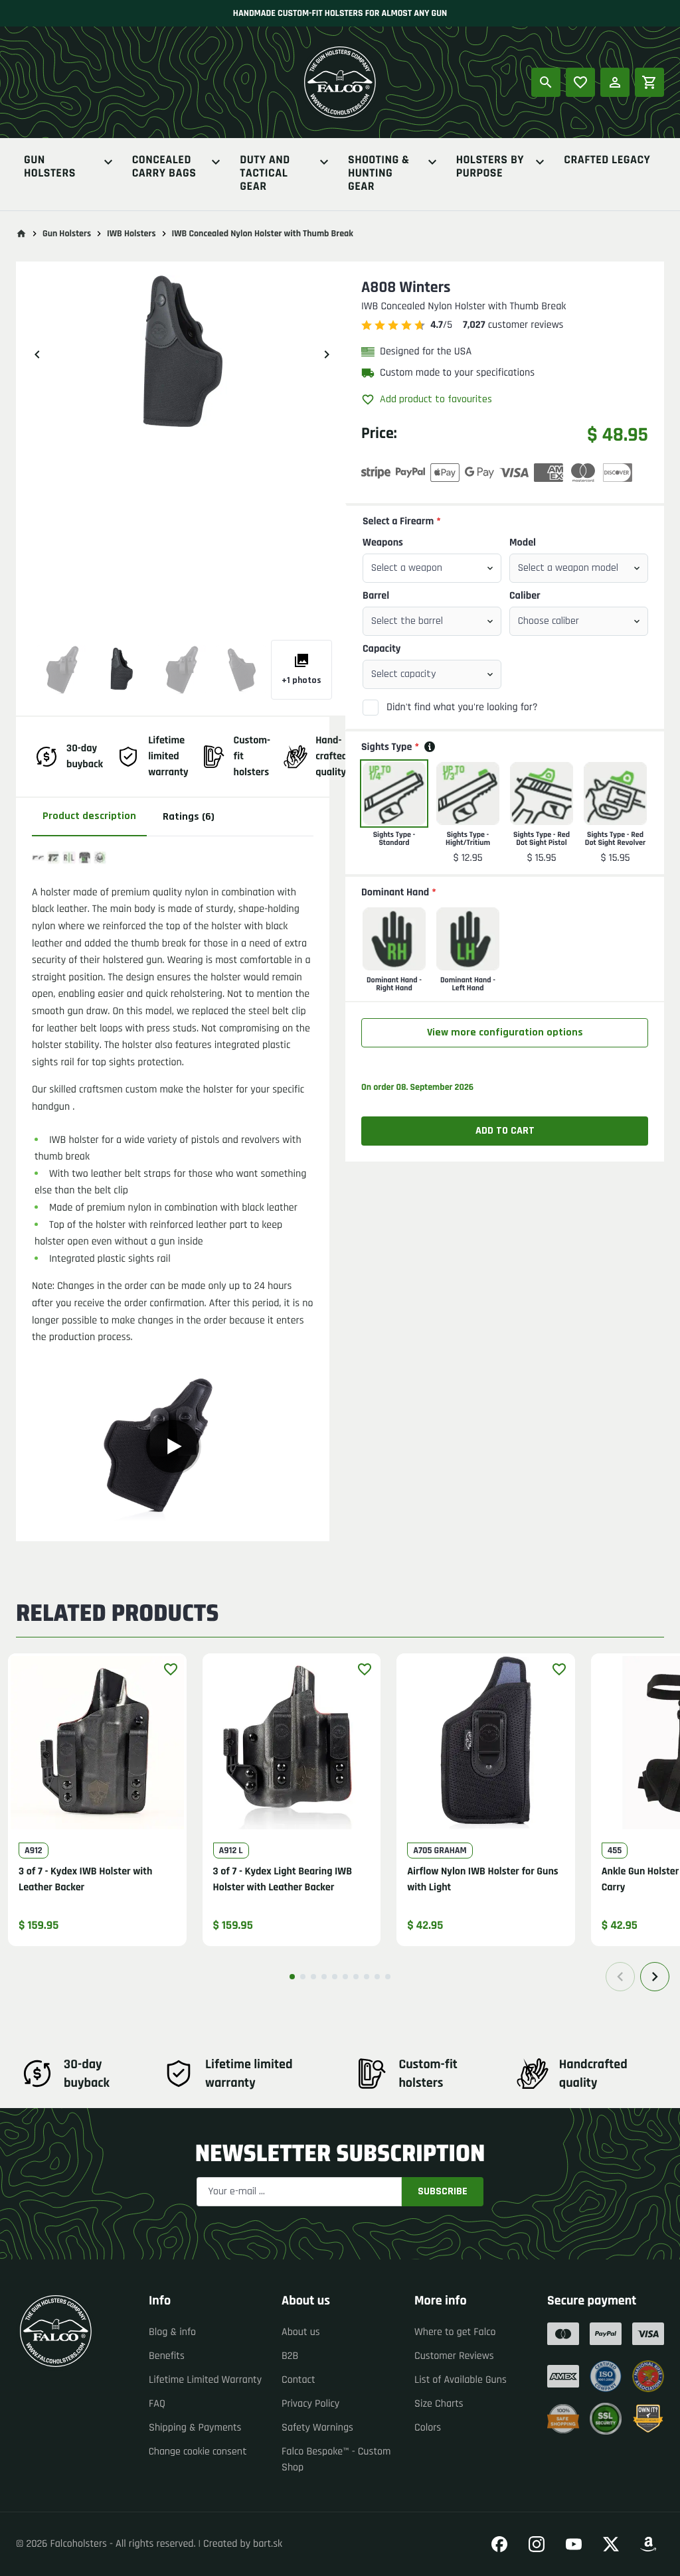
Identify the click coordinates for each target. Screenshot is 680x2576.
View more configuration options (505, 1032)
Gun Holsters (50, 168)
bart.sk (268, 2544)
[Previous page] (620, 1977)
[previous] (37, 354)
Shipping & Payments (195, 2428)
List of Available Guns (461, 2380)
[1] (292, 1977)
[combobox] (432, 568)
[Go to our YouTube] (574, 2544)
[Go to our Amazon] (648, 2544)
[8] (367, 1977)
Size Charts (439, 2404)
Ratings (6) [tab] (189, 817)
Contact (298, 2380)
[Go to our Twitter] (611, 2544)
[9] (377, 1977)
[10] (388, 1977)
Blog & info (172, 2332)
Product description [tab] (89, 816)
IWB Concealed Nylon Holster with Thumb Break (263, 234)
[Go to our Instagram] (537, 2544)
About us (301, 2332)
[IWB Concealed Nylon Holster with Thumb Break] (62, 670)
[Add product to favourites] (171, 1669)
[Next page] (655, 1977)
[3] (313, 1977)
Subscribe (443, 2191)
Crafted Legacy (607, 161)
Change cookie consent (198, 2452)
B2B (290, 2356)
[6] (345, 1977)
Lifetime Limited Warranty (205, 2380)
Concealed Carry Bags (164, 168)
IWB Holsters (131, 234)
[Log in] (615, 82)
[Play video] (173, 1446)
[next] (327, 354)
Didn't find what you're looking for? (462, 707)
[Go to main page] (21, 234)
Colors (428, 2428)
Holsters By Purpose (490, 168)
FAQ (157, 2404)
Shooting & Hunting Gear (379, 174)
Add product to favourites (436, 399)
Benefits (167, 2356)
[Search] (546, 82)
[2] (303, 1977)
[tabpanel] (173, 1183)
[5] (335, 1977)
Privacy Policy (310, 2404)
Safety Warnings (317, 2428)
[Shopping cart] (649, 82)
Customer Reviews (454, 2356)
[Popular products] (580, 82)
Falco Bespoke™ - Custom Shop (336, 2460)
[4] (324, 1977)
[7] (356, 1977)
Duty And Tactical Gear (265, 174)
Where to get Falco (455, 2332)
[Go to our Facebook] (499, 2544)
